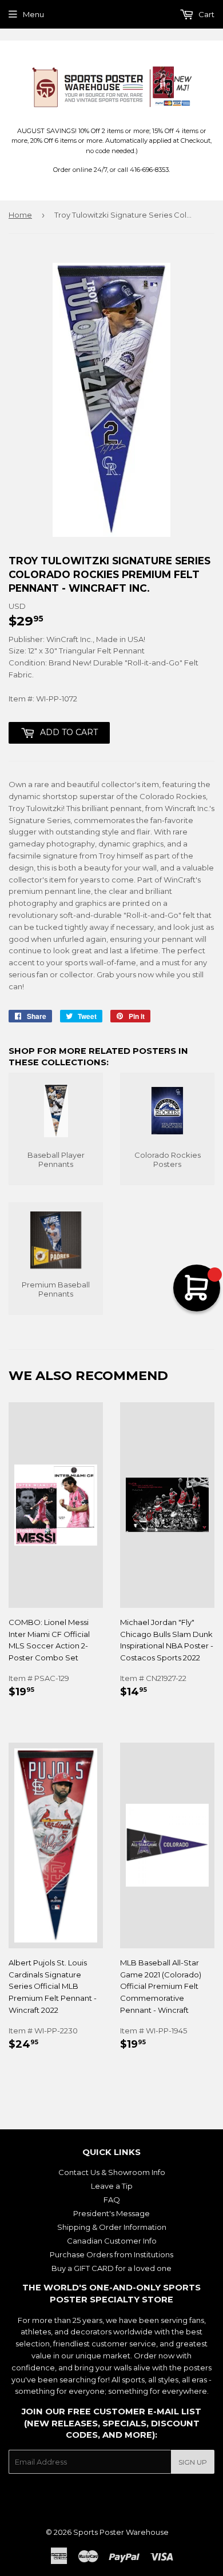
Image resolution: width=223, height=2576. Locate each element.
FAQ (112, 2200)
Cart (206, 14)
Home (20, 215)
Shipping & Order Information (112, 2227)
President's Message (111, 2213)
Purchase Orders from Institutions (111, 2254)
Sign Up (193, 2462)
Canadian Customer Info (112, 2241)
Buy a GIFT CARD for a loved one (111, 2268)
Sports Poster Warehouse (121, 2532)
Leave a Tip (112, 2186)
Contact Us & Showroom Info (112, 2172)
